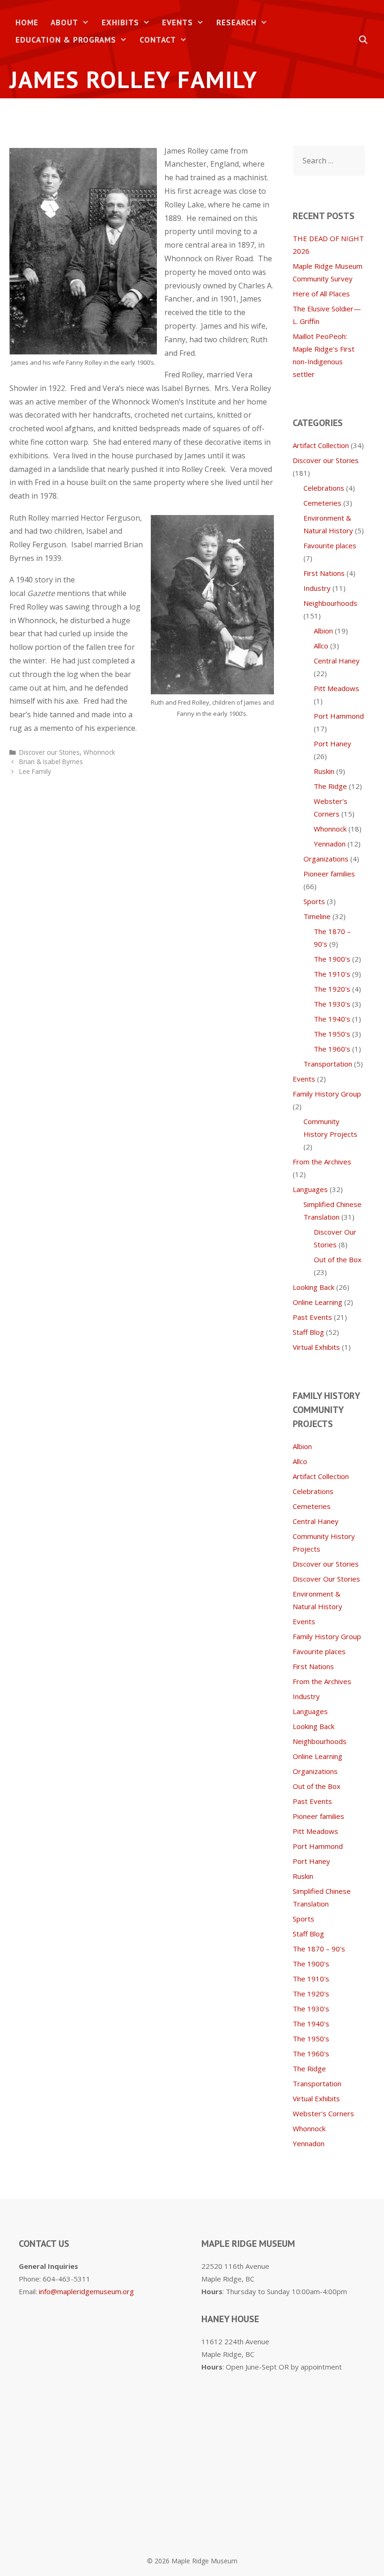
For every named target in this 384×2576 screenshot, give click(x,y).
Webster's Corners (323, 2113)
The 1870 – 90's (319, 1949)
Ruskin (324, 771)
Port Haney (332, 743)
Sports (314, 901)
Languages (310, 1189)
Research (236, 22)
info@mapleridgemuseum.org (86, 2291)
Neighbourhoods (330, 603)
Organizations (326, 859)
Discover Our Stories (326, 1579)
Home (27, 22)
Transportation (328, 1064)
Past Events (312, 1317)
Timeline (317, 916)
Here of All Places (321, 294)
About (64, 22)
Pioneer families (329, 874)
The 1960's (332, 1049)
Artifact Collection (321, 445)
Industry (317, 588)
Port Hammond (339, 716)
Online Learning (318, 1302)
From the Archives (322, 1162)
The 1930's (332, 1004)
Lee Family (35, 771)
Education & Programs (66, 40)
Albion (323, 631)
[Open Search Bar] (363, 40)
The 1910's (332, 974)
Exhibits (120, 22)
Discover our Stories (49, 752)
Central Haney (337, 661)
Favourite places (330, 545)
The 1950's (332, 1034)
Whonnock (99, 752)
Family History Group (327, 1094)
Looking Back (314, 1287)
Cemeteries (322, 503)
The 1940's (332, 1019)
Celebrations (324, 488)
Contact (158, 40)
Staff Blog (308, 1332)
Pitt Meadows (336, 688)
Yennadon (330, 844)
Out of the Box (338, 1259)
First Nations (324, 573)
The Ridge (330, 786)
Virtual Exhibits (316, 1347)
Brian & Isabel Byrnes (51, 762)
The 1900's (332, 959)
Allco (321, 646)
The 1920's (332, 989)
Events (177, 22)
